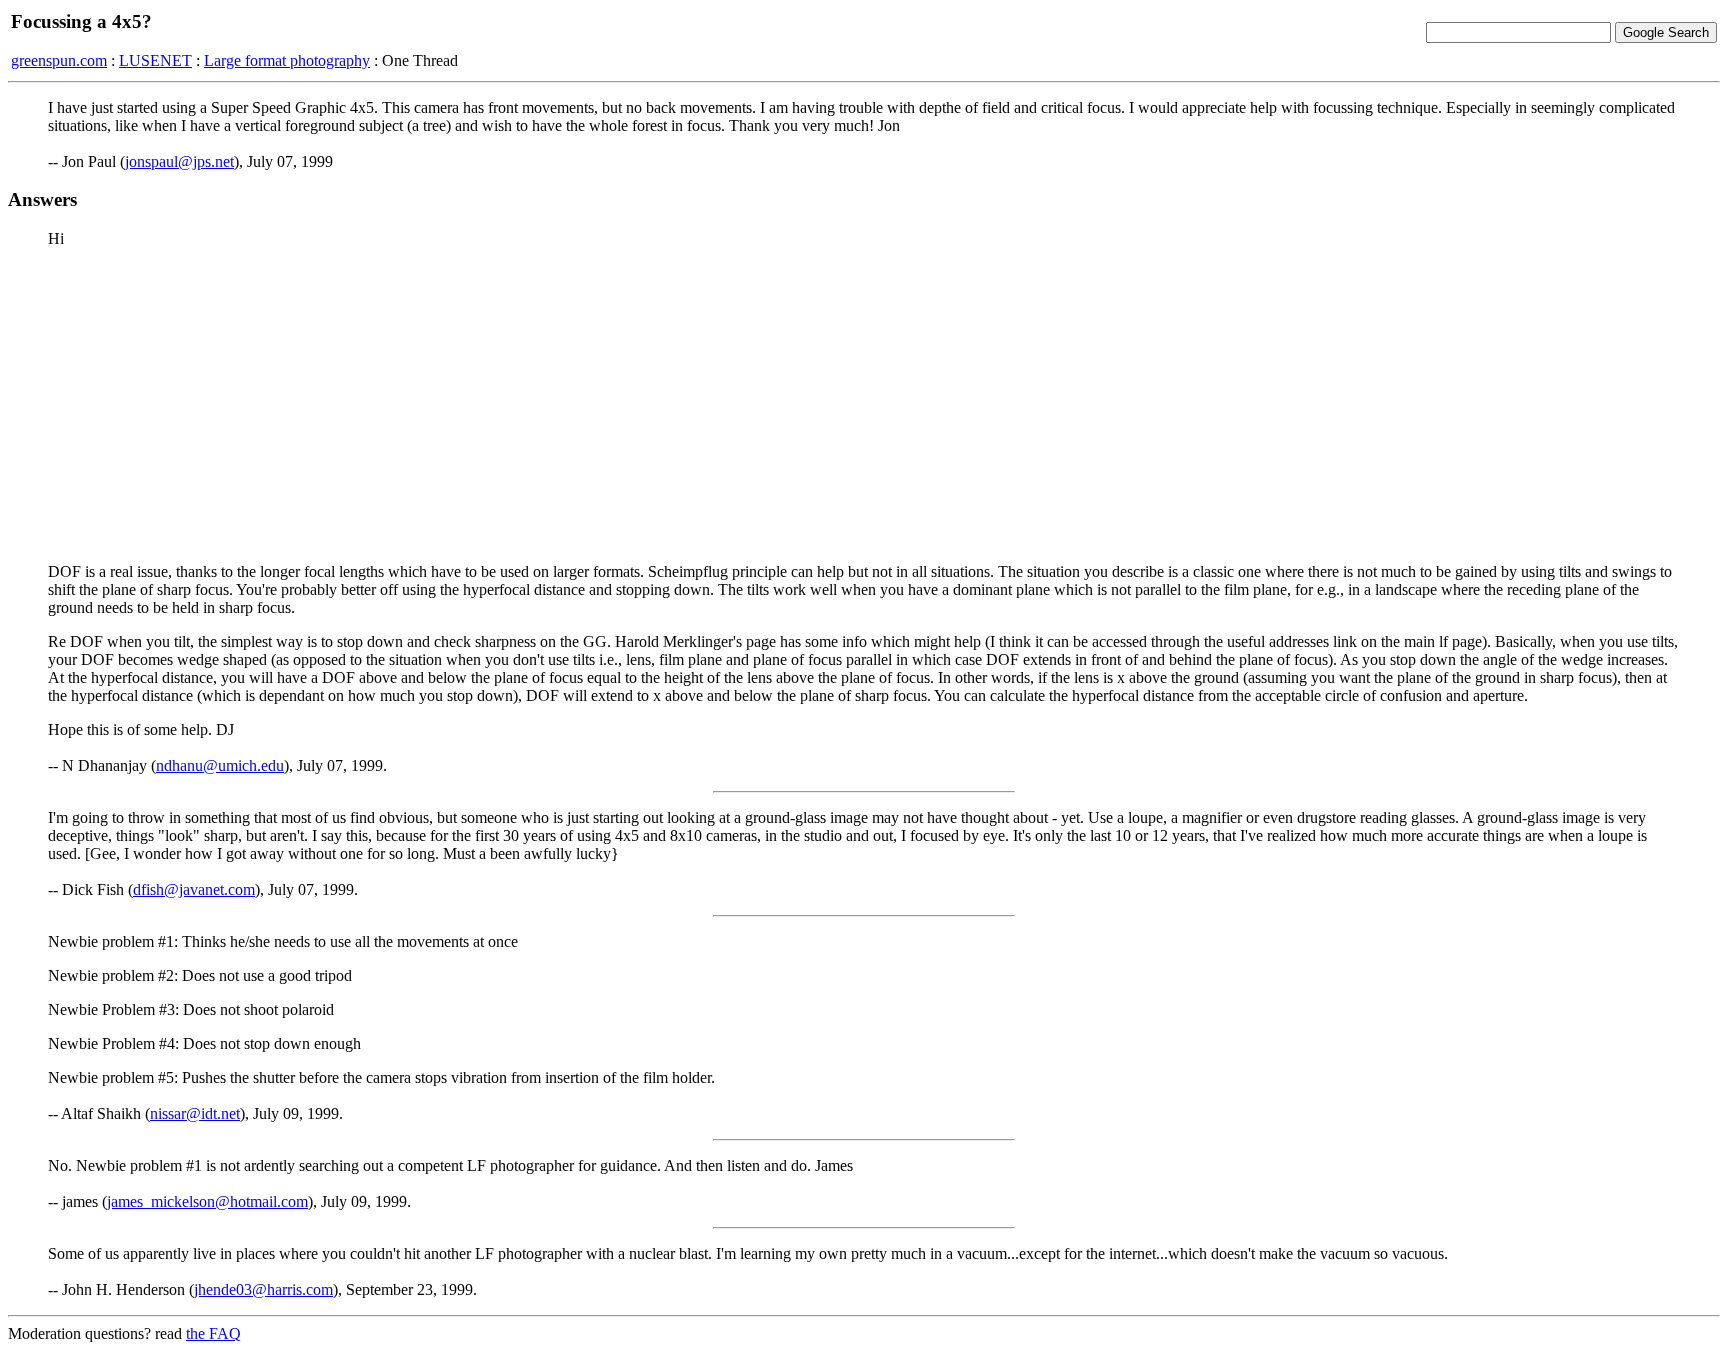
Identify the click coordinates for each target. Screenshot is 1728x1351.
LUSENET (155, 60)
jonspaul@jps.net (179, 161)
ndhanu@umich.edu (220, 765)
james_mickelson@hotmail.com (207, 1201)
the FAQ (213, 1333)
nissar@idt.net (195, 1113)
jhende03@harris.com (263, 1289)
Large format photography (287, 60)
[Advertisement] (864, 404)
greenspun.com (59, 60)
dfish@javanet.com (194, 889)
